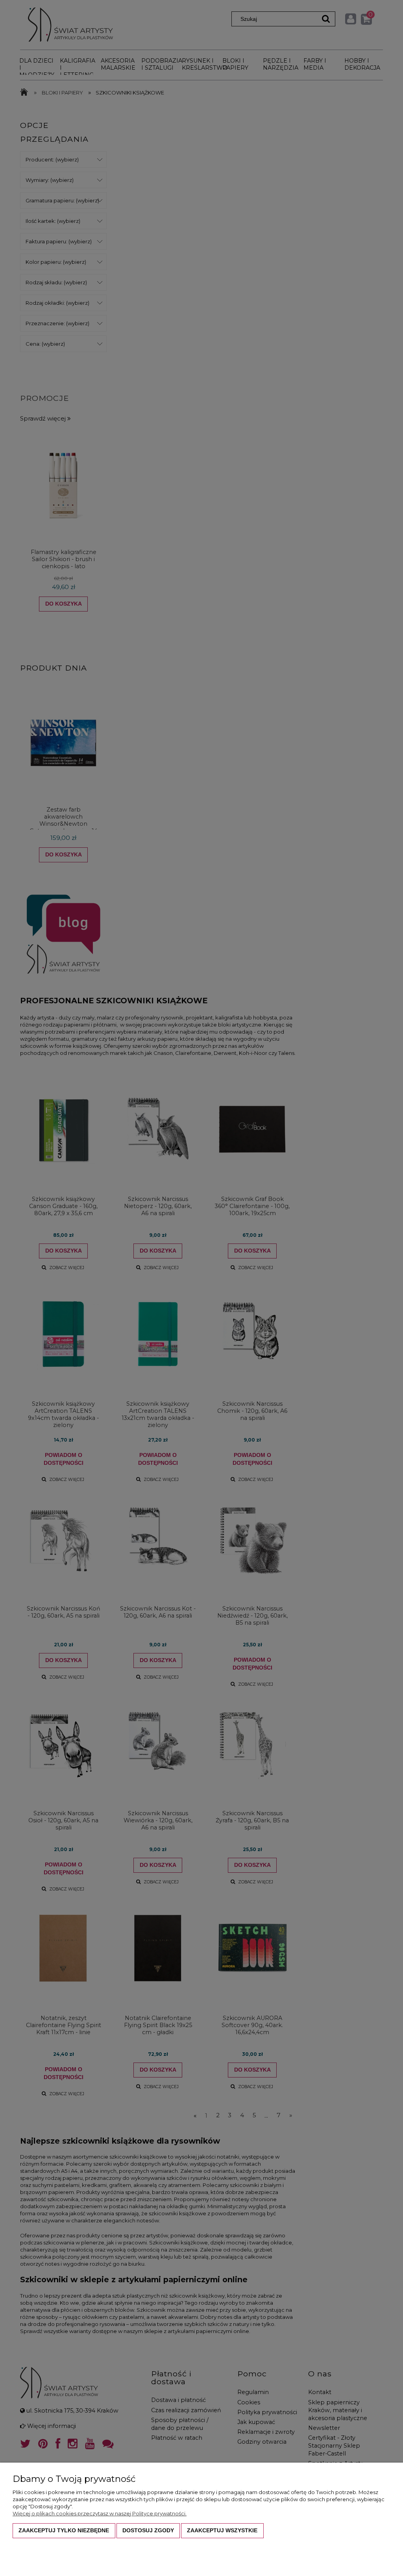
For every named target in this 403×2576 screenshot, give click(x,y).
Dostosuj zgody (148, 2530)
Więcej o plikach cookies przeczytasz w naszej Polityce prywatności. (100, 2513)
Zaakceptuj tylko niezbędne (64, 2530)
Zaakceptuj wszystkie (222, 2530)
